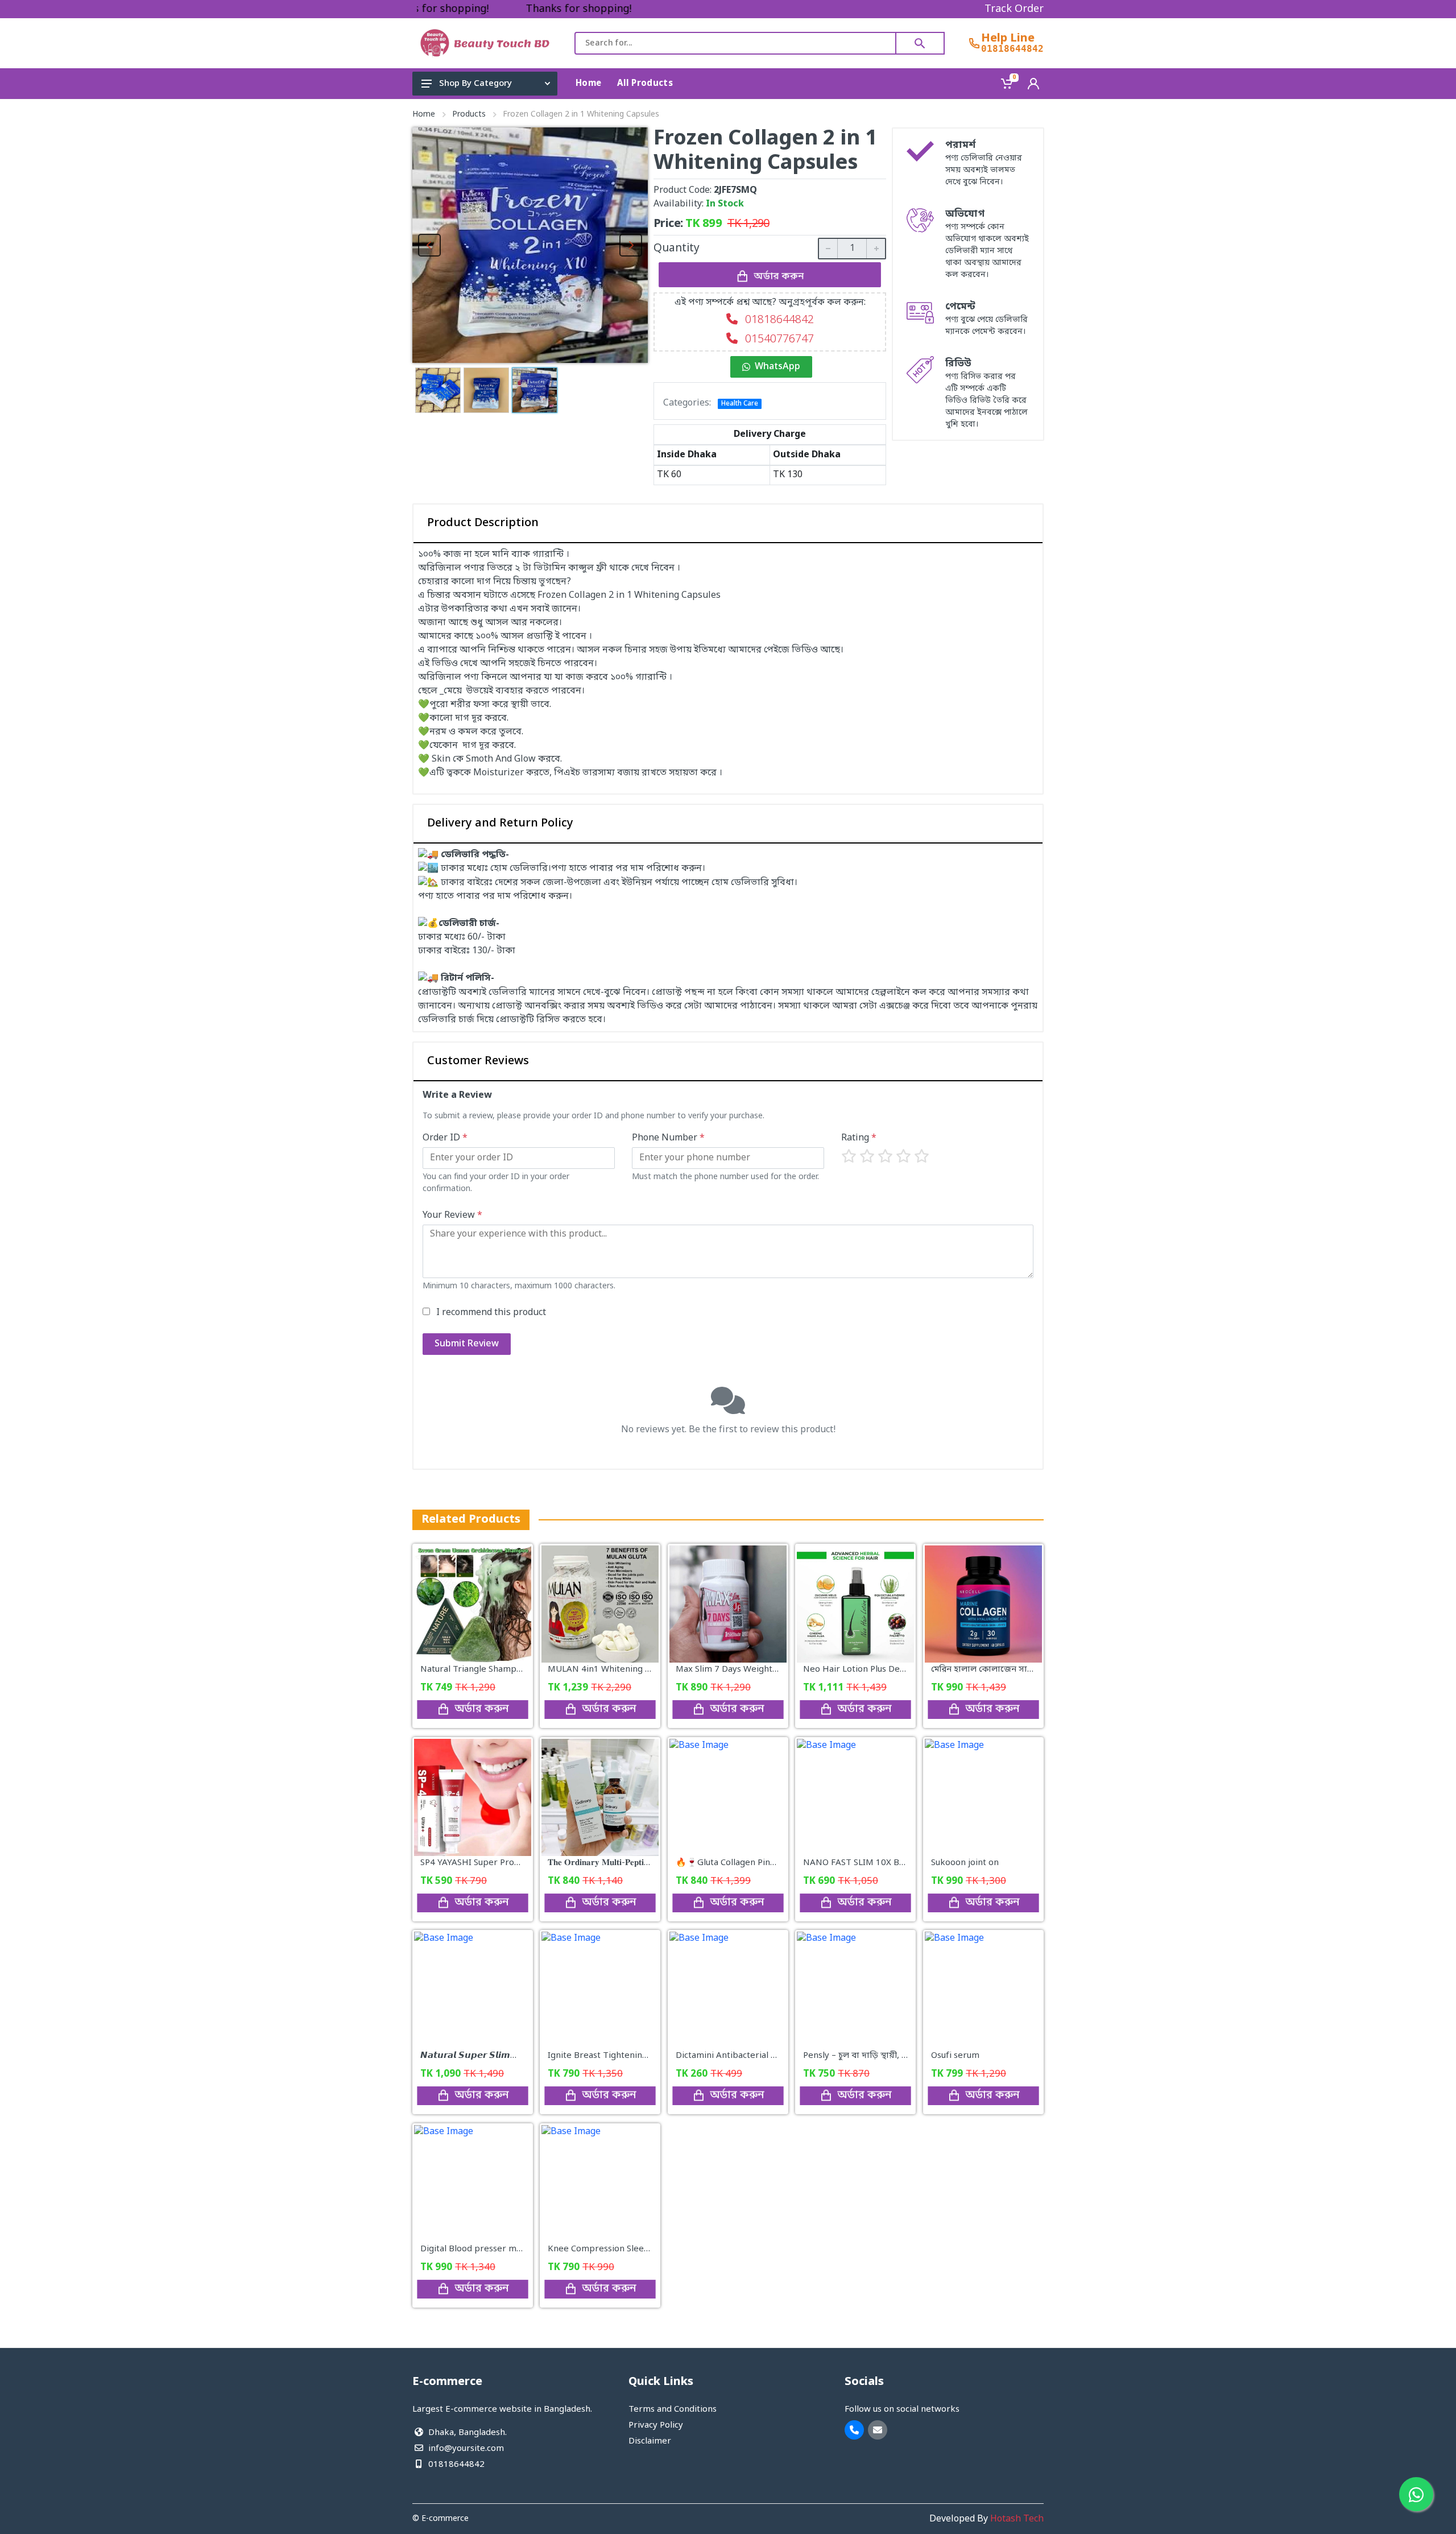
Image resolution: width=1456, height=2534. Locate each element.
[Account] (1033, 84)
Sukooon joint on (965, 1863)
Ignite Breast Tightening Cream (612, 2056)
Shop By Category (475, 84)
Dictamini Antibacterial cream (736, 2056)
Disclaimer (650, 2441)
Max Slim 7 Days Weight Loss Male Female (761, 1669)
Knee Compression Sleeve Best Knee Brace (635, 2249)
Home (424, 115)
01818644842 (1012, 49)
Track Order (1014, 9)
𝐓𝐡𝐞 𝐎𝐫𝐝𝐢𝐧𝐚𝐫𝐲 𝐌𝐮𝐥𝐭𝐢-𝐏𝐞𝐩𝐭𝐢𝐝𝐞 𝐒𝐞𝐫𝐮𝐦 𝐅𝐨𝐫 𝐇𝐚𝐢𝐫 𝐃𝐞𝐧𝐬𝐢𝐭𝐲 (646, 1863)
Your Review (452, 1216)
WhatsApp (777, 367)
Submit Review (467, 1344)
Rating (859, 1138)
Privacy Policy (656, 2425)
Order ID (445, 1138)
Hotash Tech (1017, 2519)
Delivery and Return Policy (500, 824)
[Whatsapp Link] (1416, 2494)
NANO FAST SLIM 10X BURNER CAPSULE (885, 1863)
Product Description (483, 523)
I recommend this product (491, 1313)
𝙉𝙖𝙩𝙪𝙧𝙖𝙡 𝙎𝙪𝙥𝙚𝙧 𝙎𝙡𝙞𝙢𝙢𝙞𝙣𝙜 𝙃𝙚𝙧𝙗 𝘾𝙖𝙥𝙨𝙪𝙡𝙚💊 (516, 2056)
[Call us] (854, 2430)
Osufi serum (955, 2056)
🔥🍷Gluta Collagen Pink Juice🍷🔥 (746, 1863)
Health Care (740, 404)
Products (469, 115)
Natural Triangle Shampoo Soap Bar (493, 1669)
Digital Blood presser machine (481, 2249)
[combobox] (735, 43)
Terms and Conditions (673, 2409)
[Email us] (878, 2430)
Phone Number (668, 1138)
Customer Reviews (478, 1061)
